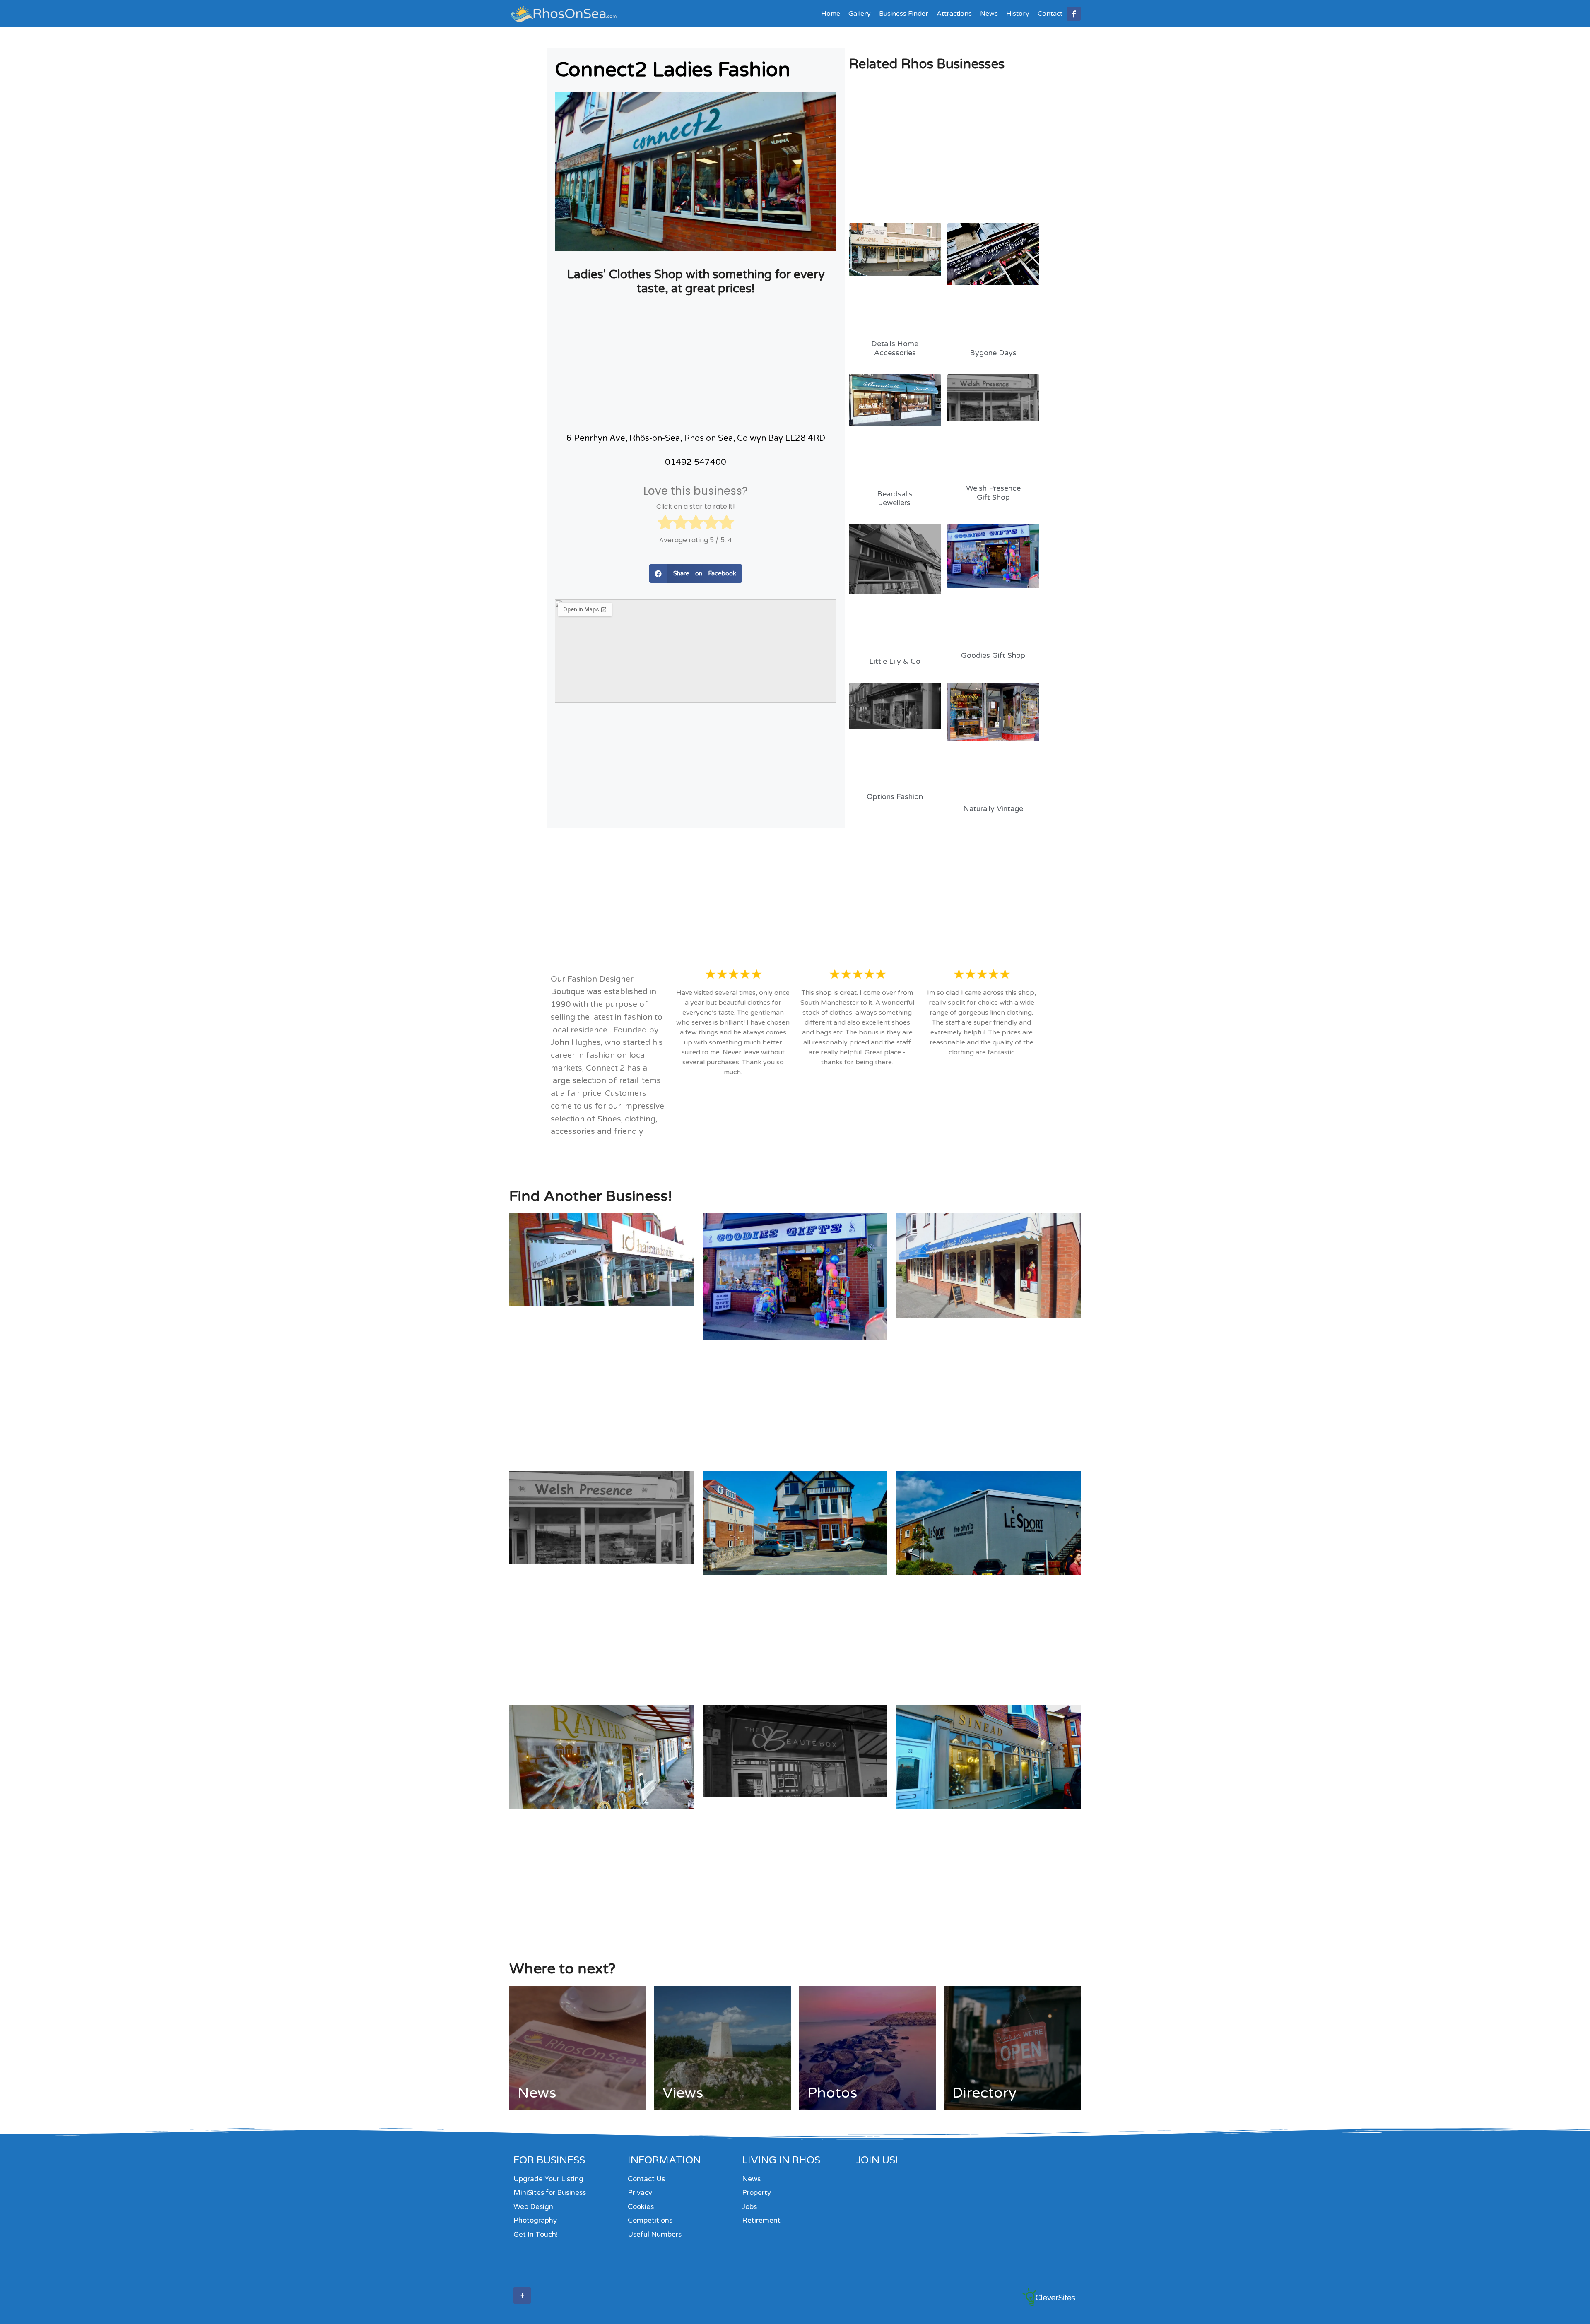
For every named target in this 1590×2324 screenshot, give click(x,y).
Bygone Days (993, 353)
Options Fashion (895, 796)
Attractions (954, 14)
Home (831, 14)
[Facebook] (1074, 14)
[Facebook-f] (522, 2295)
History (1018, 14)
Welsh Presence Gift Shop (993, 493)
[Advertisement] (696, 362)
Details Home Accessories (895, 348)
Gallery (860, 14)
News (989, 14)
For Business (549, 2160)
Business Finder (904, 14)
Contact (1050, 14)
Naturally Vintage (993, 808)
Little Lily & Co (895, 661)
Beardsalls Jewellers (895, 498)
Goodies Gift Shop (993, 655)
